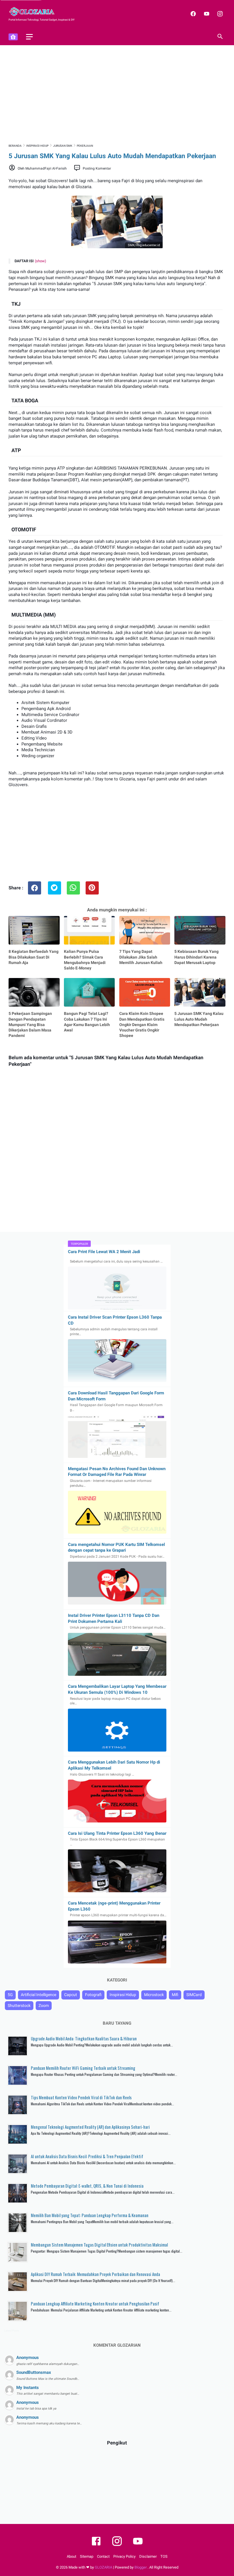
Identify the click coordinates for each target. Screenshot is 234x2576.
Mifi (175, 1995)
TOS (164, 2556)
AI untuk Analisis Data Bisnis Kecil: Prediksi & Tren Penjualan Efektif (87, 2156)
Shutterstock (19, 2005)
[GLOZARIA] (35, 12)
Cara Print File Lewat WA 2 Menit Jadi (104, 1252)
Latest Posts (12, 2331)
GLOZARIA (103, 2567)
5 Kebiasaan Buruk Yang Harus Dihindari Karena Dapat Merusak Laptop (196, 957)
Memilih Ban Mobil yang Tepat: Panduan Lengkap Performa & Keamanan (90, 2215)
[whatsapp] (73, 888)
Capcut (71, 1995)
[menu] (29, 37)
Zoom (44, 2005)
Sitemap (87, 2556)
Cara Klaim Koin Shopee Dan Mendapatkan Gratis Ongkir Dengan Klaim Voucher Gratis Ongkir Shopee (142, 1024)
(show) (41, 261)
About (71, 2556)
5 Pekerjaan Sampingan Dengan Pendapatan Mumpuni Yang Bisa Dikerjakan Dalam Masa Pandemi (30, 1024)
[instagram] (219, 14)
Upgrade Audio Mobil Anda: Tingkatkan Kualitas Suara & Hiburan (84, 2038)
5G (10, 1995)
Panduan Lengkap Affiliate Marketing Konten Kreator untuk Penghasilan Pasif (95, 2303)
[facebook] (192, 14)
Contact (103, 2556)
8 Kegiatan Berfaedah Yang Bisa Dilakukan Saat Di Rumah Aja (34, 957)
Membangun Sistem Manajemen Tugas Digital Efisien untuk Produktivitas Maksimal (99, 2245)
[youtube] (206, 14)
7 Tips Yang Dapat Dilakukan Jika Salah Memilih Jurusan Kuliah (141, 957)
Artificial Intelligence (39, 1995)
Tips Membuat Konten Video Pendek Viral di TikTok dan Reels (81, 2097)
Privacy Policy (124, 2556)
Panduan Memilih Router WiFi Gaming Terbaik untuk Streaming (83, 2068)
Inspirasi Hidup (123, 1995)
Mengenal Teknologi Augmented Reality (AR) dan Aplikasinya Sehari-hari (90, 2127)
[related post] (34, 930)
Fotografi (93, 1995)
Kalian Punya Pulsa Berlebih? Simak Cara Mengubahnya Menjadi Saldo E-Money (85, 960)
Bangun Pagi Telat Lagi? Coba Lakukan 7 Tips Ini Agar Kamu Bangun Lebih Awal (87, 1022)
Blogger (141, 2567)
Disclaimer (148, 2556)
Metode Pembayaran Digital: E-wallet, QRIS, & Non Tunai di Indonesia (87, 2186)
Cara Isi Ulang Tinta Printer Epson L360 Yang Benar (117, 1833)
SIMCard (194, 1995)
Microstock (154, 1995)
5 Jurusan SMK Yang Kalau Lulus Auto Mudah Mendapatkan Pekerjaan (199, 1019)
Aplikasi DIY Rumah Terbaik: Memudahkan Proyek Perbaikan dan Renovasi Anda (95, 2274)
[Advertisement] (117, 94)
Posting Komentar (97, 168)
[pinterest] (92, 888)
